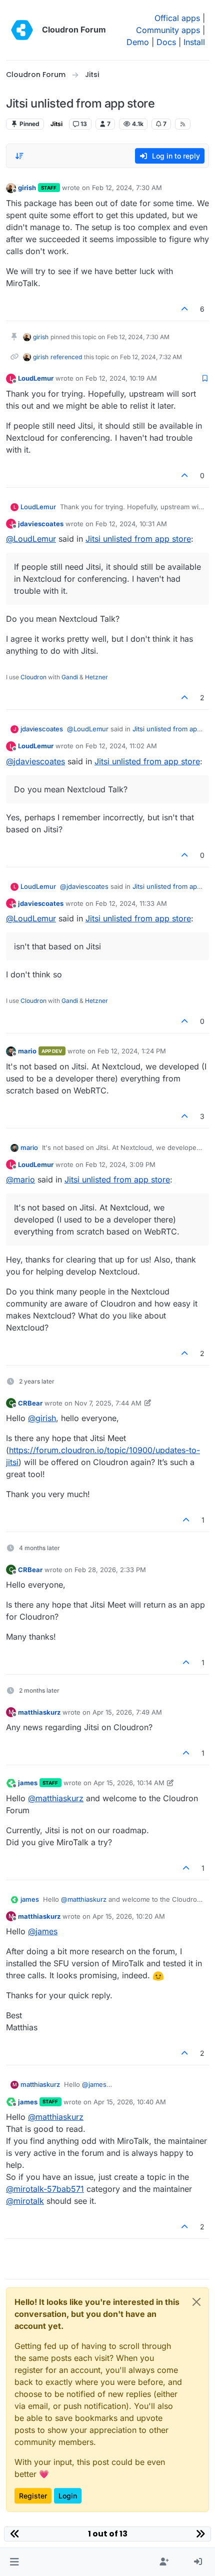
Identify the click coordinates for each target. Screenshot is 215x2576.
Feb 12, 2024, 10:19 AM (121, 378)
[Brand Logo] (22, 30)
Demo (138, 42)
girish (27, 188)
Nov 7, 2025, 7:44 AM (108, 1403)
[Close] (196, 2302)
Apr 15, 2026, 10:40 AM (130, 2102)
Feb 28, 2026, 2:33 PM (110, 1570)
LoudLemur (36, 378)
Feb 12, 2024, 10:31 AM (131, 524)
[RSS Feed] (183, 124)
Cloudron (33, 677)
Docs (166, 42)
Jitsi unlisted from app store (138, 539)
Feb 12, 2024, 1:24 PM (132, 1051)
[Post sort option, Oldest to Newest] (19, 156)
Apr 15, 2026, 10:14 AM (129, 1783)
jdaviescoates (41, 524)
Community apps (168, 30)
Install (194, 42)
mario (27, 1051)
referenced (66, 357)
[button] (14, 2562)
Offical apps (177, 18)
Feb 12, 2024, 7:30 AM (127, 188)
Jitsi (56, 124)
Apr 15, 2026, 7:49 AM (127, 1712)
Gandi (70, 677)
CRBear (30, 1403)
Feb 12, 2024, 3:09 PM (120, 1164)
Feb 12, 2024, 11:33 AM (131, 903)
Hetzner (96, 677)
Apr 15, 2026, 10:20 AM (129, 1916)
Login (68, 2496)
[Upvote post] (185, 309)
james (28, 1783)
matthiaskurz (39, 1712)
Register (33, 2496)
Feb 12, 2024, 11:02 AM (121, 746)
